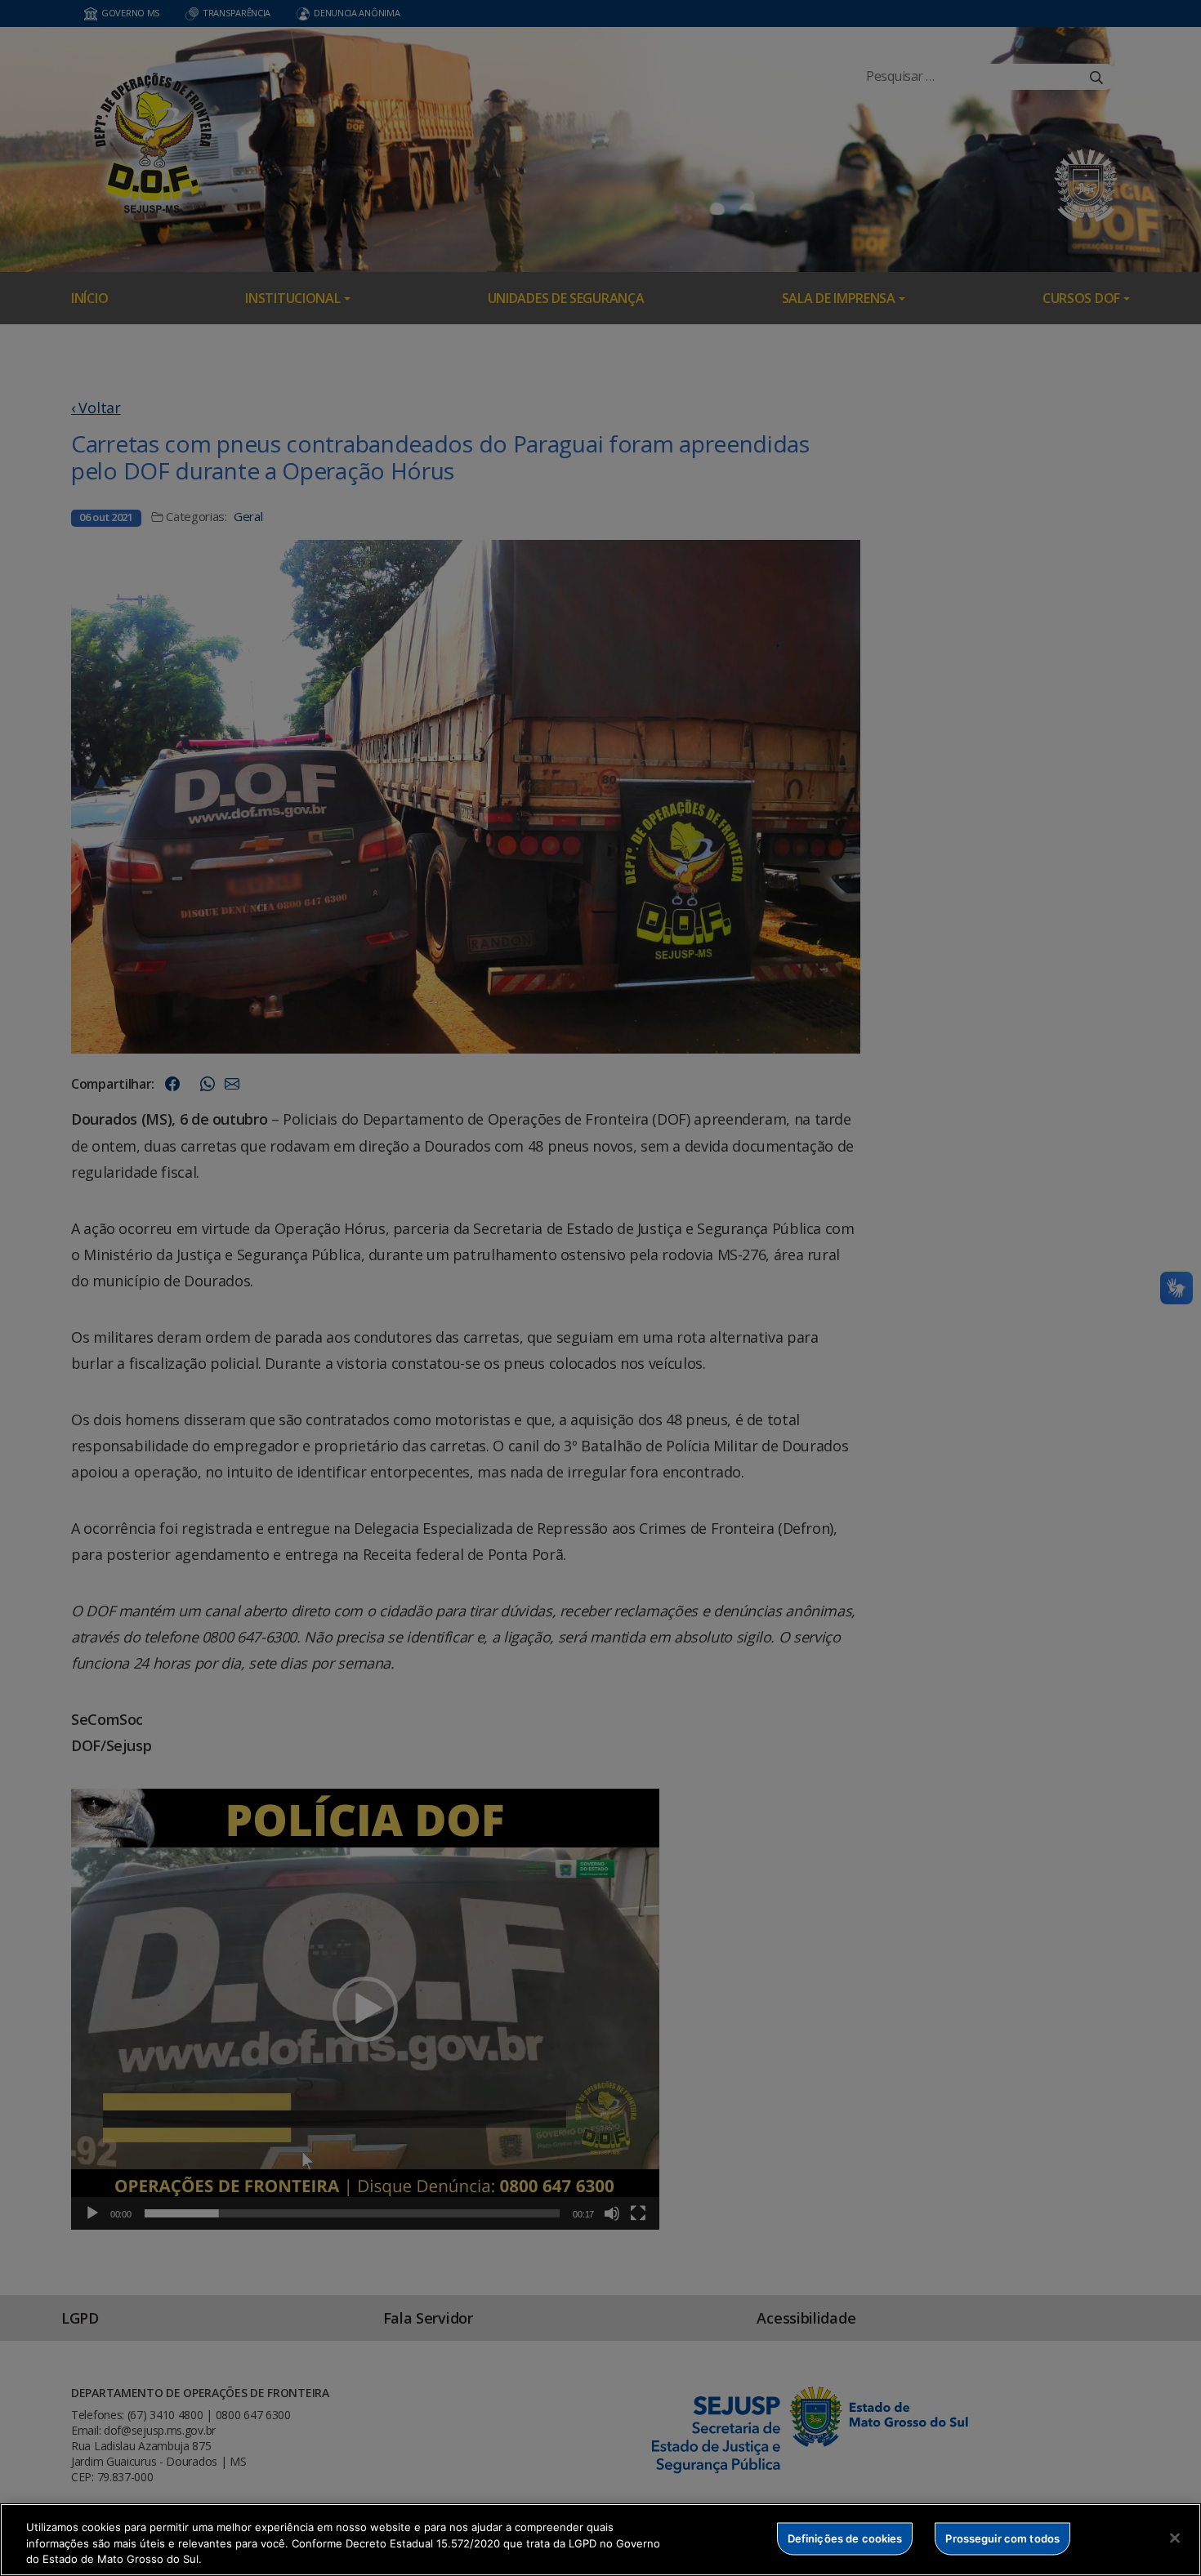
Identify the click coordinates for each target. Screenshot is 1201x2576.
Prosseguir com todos (1002, 2538)
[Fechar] (1175, 2538)
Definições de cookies (845, 2538)
